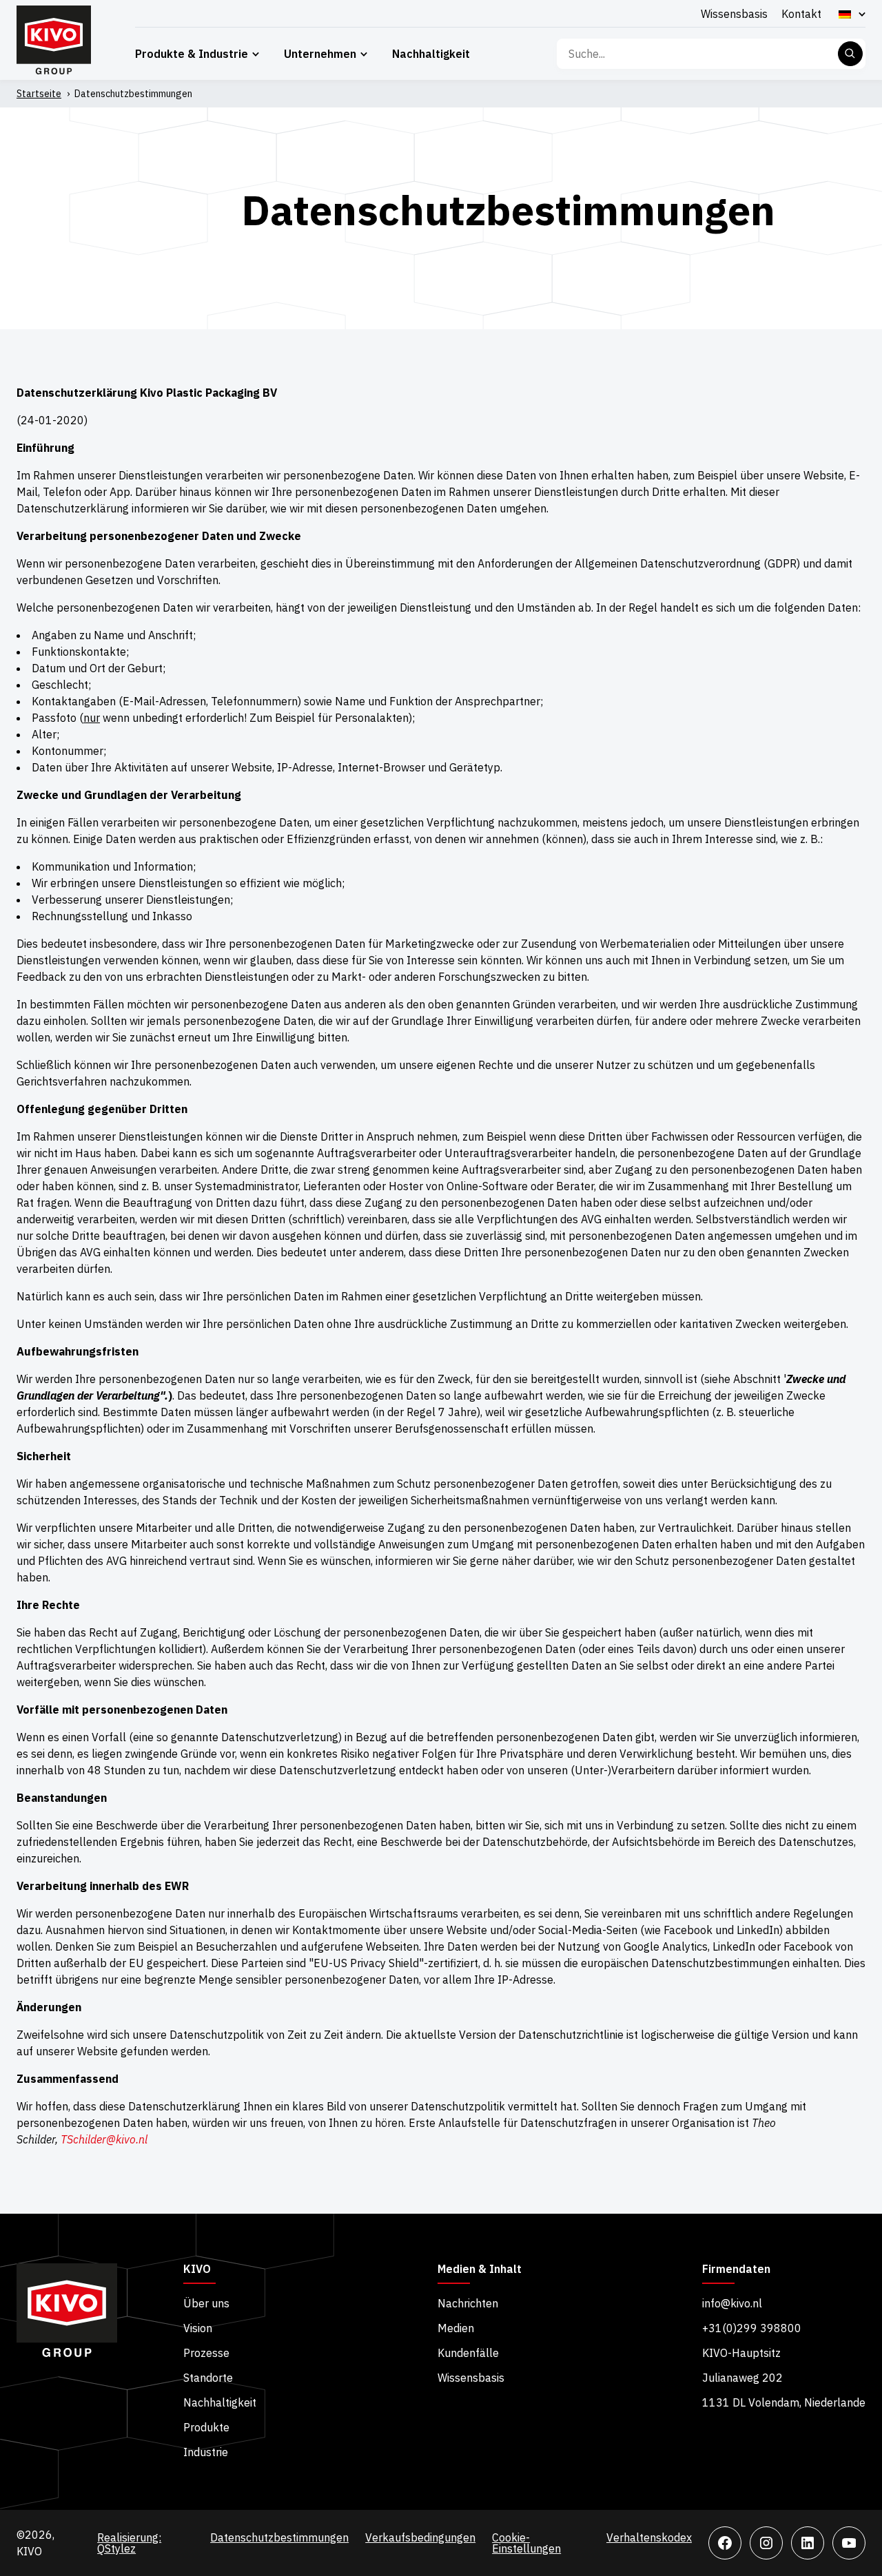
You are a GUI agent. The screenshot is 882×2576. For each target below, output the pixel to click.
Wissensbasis (734, 14)
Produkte (206, 2427)
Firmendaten (736, 2269)
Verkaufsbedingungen (420, 2537)
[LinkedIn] (808, 2543)
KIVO (197, 2269)
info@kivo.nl (732, 2303)
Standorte (208, 2378)
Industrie (206, 2452)
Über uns (206, 2303)
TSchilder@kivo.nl (104, 2139)
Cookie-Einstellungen (526, 2543)
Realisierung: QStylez (129, 2543)
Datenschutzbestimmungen (279, 2537)
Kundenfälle (468, 2353)
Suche (850, 54)
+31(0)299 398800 (752, 2328)
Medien (456, 2328)
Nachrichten (468, 2303)
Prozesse (206, 2353)
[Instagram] (766, 2543)
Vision (198, 2328)
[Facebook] (725, 2543)
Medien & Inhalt (480, 2269)
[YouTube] (849, 2543)
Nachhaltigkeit (431, 54)
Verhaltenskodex (649, 2537)
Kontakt (801, 14)
